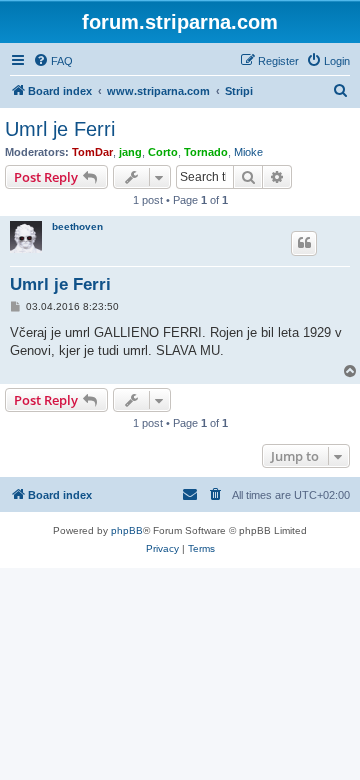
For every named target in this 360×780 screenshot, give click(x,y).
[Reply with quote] (304, 243)
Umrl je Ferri (60, 129)
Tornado (206, 152)
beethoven (77, 226)
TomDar (92, 152)
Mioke (248, 152)
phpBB (127, 530)
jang (130, 152)
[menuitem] (53, 61)
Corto (163, 152)
